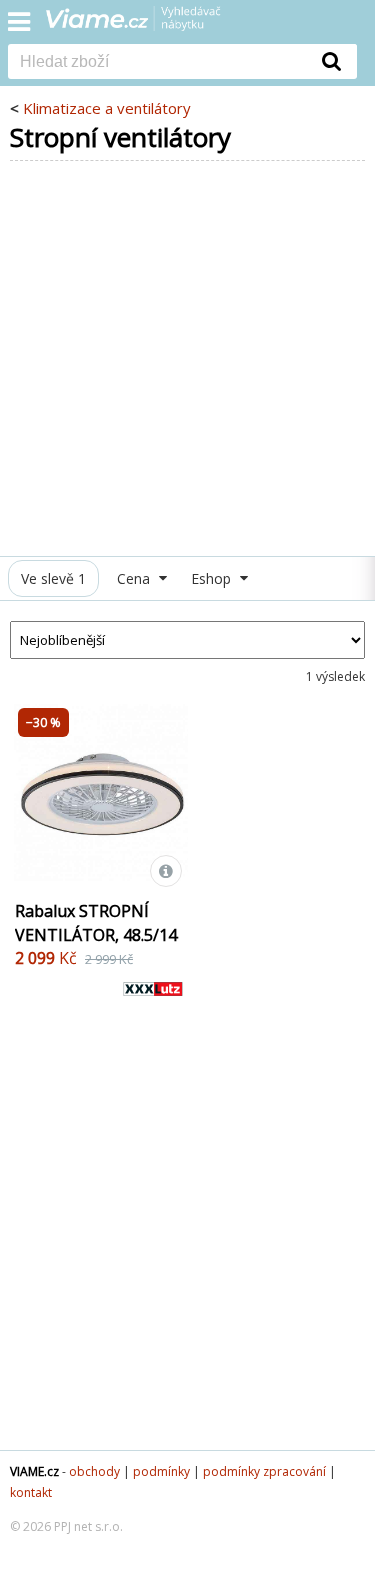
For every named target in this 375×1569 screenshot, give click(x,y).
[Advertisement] (187, 358)
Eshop (213, 578)
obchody (94, 1471)
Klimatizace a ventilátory (107, 108)
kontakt (31, 1492)
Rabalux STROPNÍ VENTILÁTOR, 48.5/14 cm (96, 935)
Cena (135, 578)
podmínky (161, 1471)
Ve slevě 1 (53, 578)
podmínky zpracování (264, 1471)
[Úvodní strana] (146, 25)
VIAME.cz (34, 1471)
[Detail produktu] (166, 871)
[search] (157, 63)
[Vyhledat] (332, 61)
